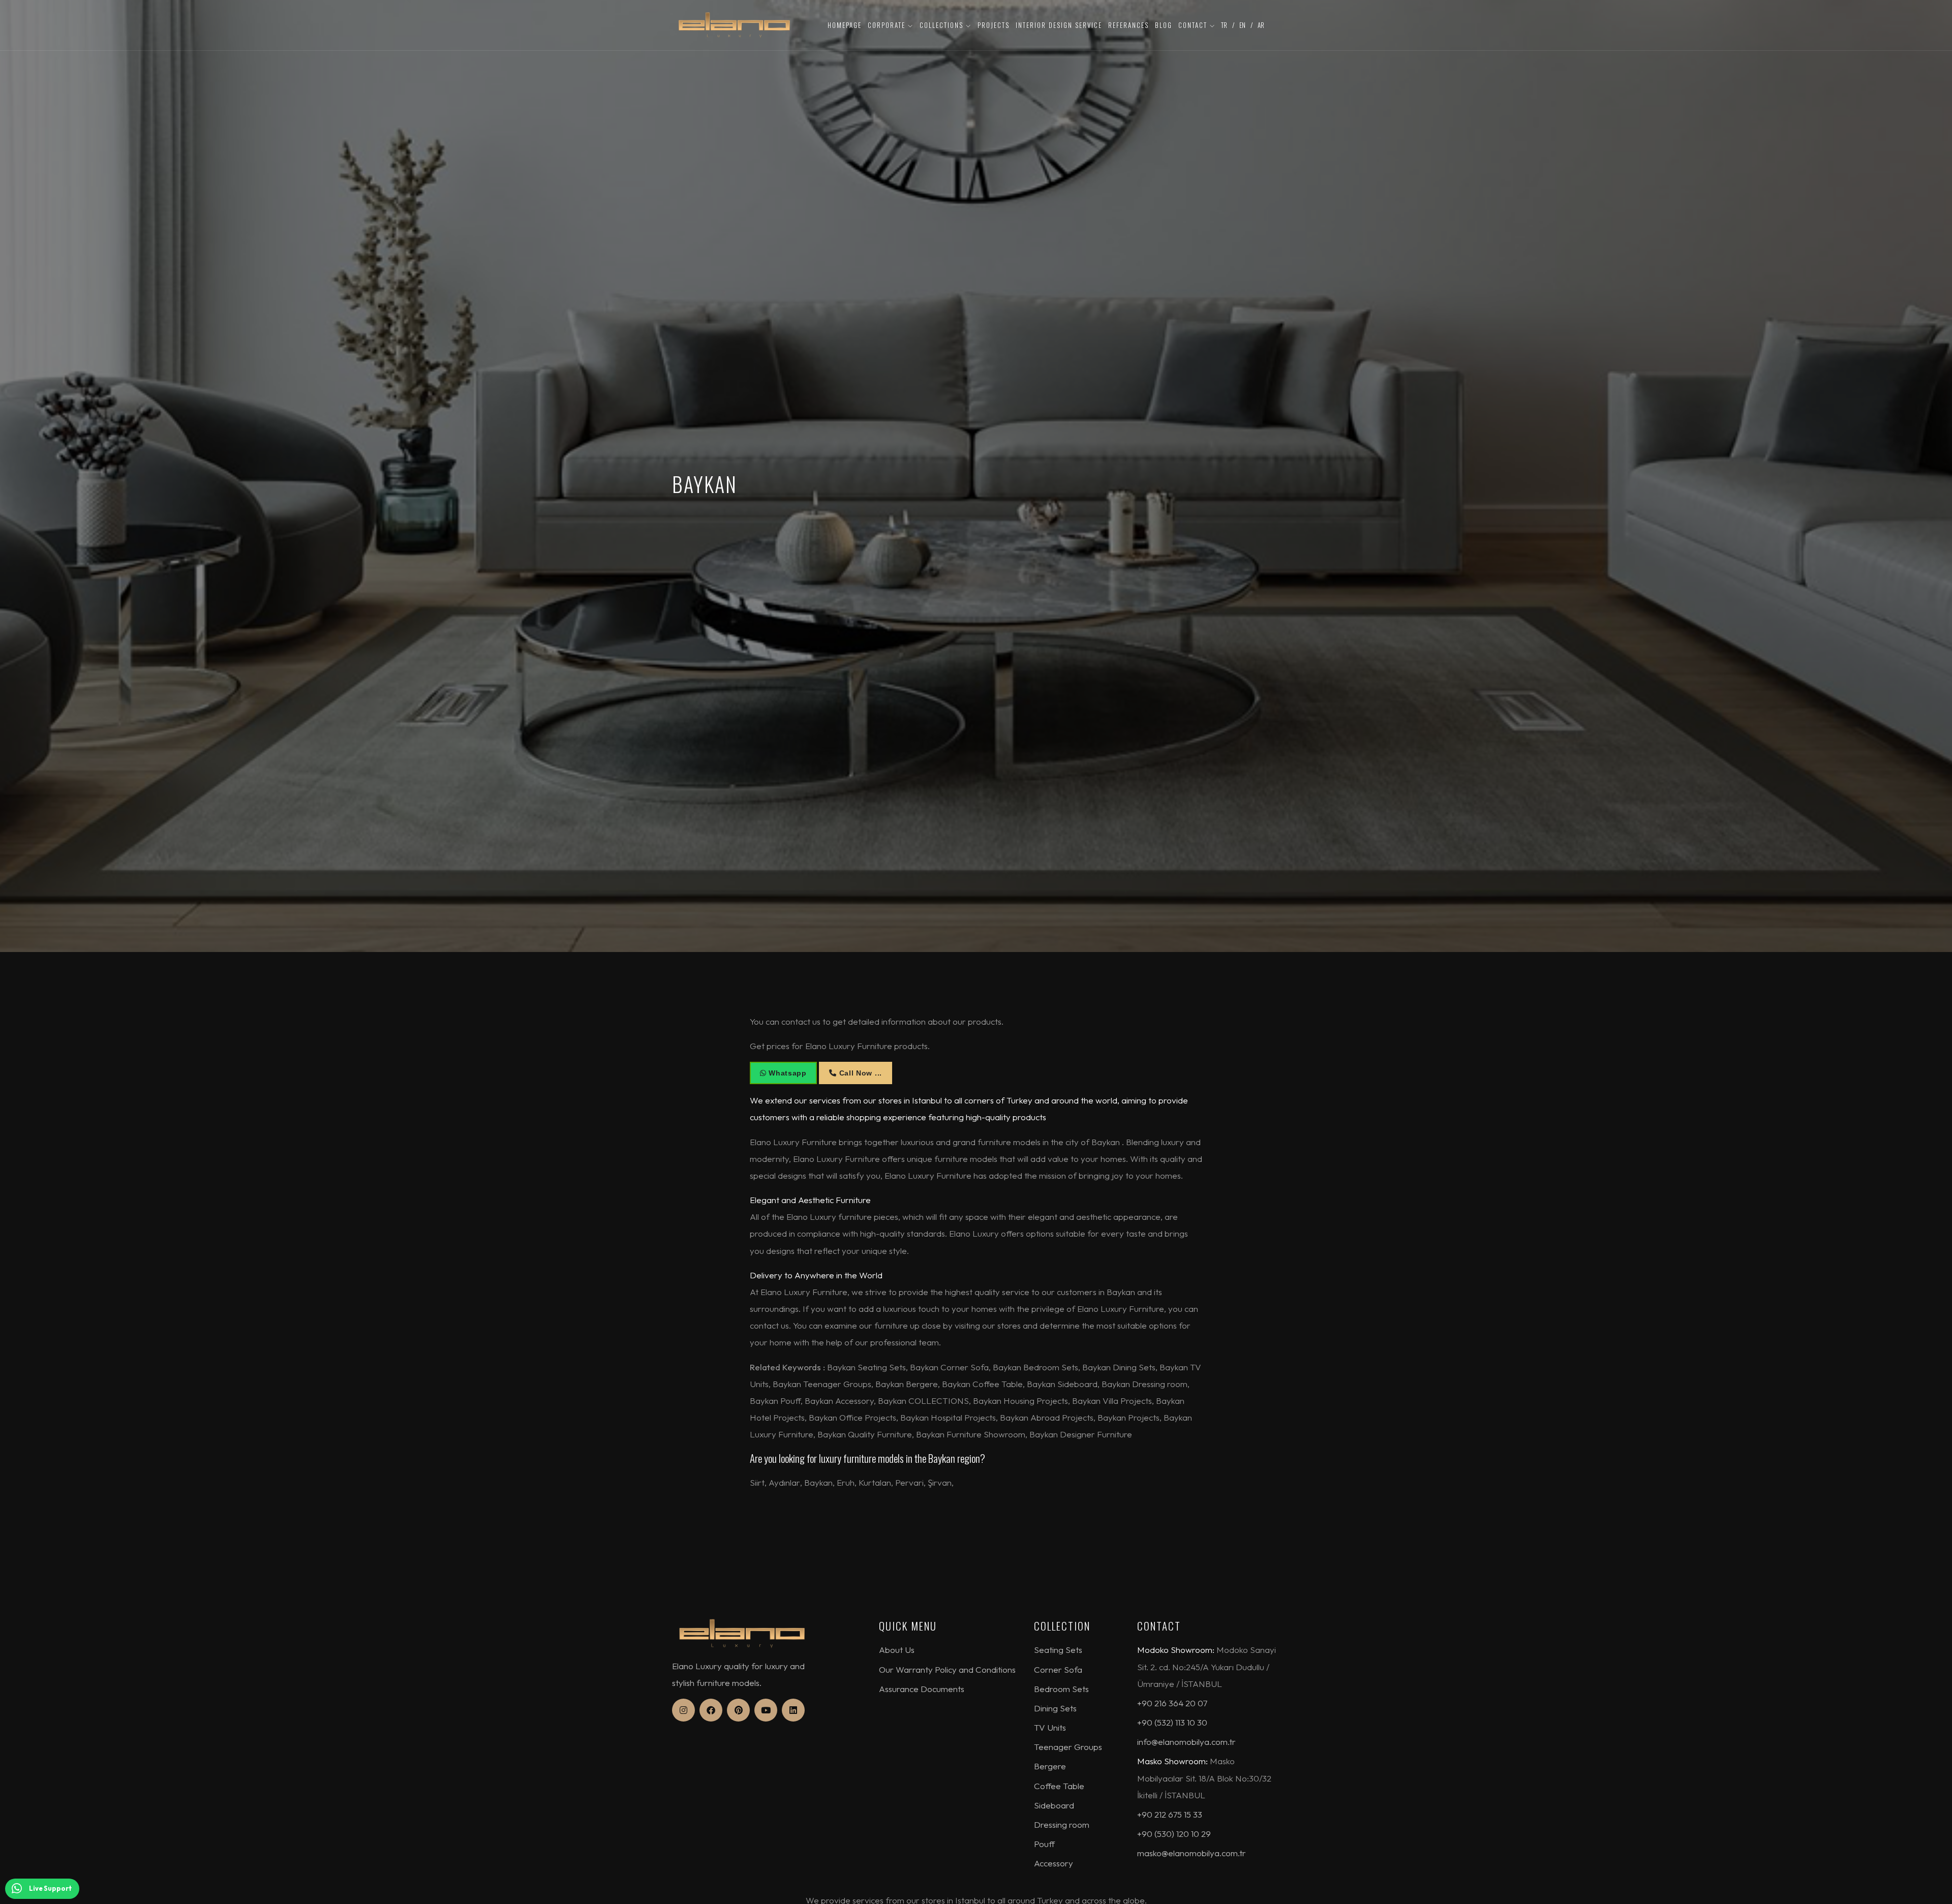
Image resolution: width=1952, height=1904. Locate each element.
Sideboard (1054, 1805)
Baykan (818, 1482)
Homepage (845, 25)
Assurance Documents (922, 1689)
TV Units (1050, 1727)
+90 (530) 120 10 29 (1174, 1834)
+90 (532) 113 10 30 (1172, 1722)
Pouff (1044, 1844)
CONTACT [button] (1194, 25)
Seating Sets (1058, 1650)
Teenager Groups (1068, 1747)
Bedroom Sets (1061, 1689)
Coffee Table (1059, 1786)
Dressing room (1062, 1824)
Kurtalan (875, 1482)
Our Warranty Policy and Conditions (947, 1669)
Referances (1128, 25)
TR (1224, 25)
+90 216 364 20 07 (1172, 1703)
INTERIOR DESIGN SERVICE (1059, 25)
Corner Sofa (1058, 1669)
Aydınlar (784, 1482)
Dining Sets (1055, 1708)
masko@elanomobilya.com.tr (1192, 1853)
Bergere (1050, 1766)
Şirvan (940, 1482)
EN (1242, 25)
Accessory (1054, 1863)
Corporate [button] (888, 25)
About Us (897, 1650)
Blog (1164, 25)
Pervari (909, 1482)
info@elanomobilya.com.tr (1186, 1742)
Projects (994, 25)
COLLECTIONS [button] (943, 25)
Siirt (757, 1482)
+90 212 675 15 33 (1170, 1814)
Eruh (846, 1482)
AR (1261, 25)
